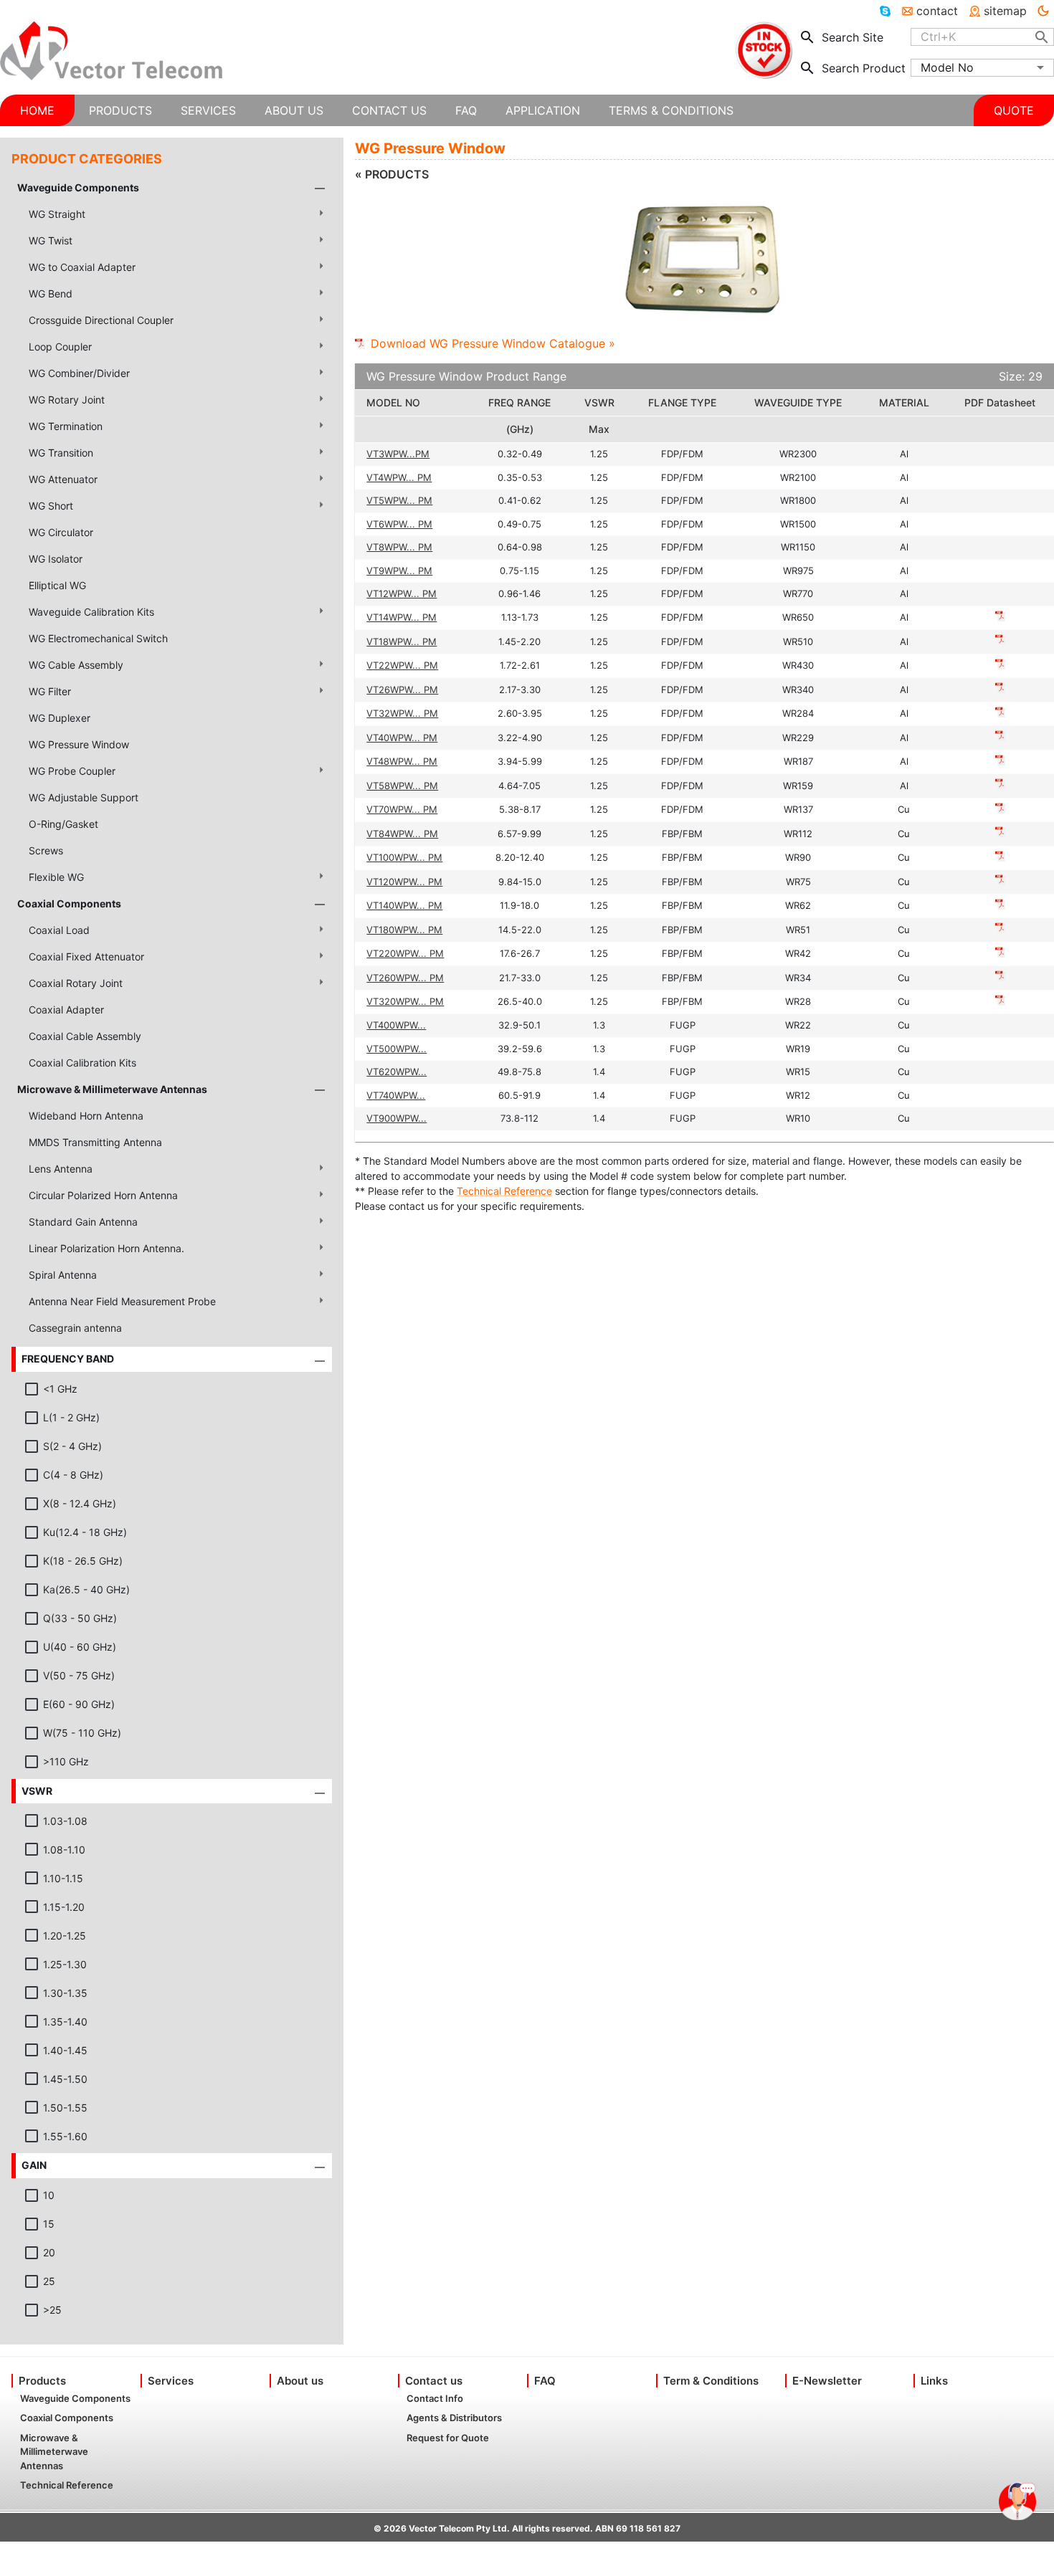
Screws (46, 850)
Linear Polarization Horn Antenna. (106, 1248)
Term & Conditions (711, 2381)
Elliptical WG (57, 585)
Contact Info (435, 2398)
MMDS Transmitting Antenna (95, 1142)
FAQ (545, 2381)
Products (42, 2381)
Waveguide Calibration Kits (91, 612)
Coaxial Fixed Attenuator (86, 957)
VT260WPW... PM (405, 978)
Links (934, 2381)
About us (300, 2381)
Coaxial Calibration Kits (82, 1063)
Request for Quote (448, 2438)
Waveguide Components (78, 187)
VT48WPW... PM (402, 761)
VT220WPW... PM (405, 953)
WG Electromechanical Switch (98, 638)
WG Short (51, 506)
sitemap (1005, 11)
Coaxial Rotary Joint (76, 983)
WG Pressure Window (79, 744)
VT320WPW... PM (405, 1001)
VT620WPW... (397, 1072)
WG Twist (51, 240)
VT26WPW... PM (402, 690)
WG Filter (50, 691)
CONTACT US (389, 110)
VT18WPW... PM (402, 641)
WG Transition (61, 453)
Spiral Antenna (63, 1275)
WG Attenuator (63, 479)
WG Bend (51, 294)
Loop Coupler (60, 347)
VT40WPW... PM (402, 738)
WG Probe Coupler (72, 771)
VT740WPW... (396, 1095)
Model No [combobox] (947, 67)
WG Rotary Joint (67, 400)
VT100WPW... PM (404, 857)
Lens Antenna (61, 1169)
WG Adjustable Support (84, 797)
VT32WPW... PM (402, 713)
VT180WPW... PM (404, 930)
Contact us (434, 2381)
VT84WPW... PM (402, 834)
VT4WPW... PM (399, 477)
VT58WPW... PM (402, 786)
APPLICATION (543, 110)
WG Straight (57, 214)
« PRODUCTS (392, 174)
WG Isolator (56, 559)
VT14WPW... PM (402, 617)
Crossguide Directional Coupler (101, 320)
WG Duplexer (60, 718)
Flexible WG (56, 877)
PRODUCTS (120, 110)
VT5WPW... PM (399, 500)
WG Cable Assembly (76, 665)
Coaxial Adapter (66, 1010)
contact (937, 11)
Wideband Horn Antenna (86, 1116)
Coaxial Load (59, 930)
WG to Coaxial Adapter (82, 267)
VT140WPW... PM (404, 905)
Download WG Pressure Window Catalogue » (493, 343)
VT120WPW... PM (404, 882)
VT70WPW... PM (402, 809)
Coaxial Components (69, 903)
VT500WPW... (397, 1049)
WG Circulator (61, 532)
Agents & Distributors (454, 2418)
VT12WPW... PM (402, 593)
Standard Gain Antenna (83, 1222)
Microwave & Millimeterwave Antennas (112, 1089)
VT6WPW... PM (399, 524)
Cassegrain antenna (75, 1328)
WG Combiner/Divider (79, 373)
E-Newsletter (827, 2381)
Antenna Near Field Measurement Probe (122, 1301)
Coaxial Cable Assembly (85, 1036)
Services (171, 2381)
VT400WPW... (396, 1025)
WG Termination (66, 426)
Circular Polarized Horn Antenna (103, 1195)
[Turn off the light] (1043, 11)
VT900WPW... (397, 1118)
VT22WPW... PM (402, 665)
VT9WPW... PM (399, 571)
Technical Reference (504, 1191)
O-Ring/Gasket (63, 824)
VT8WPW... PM (399, 547)
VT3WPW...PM (398, 454)
